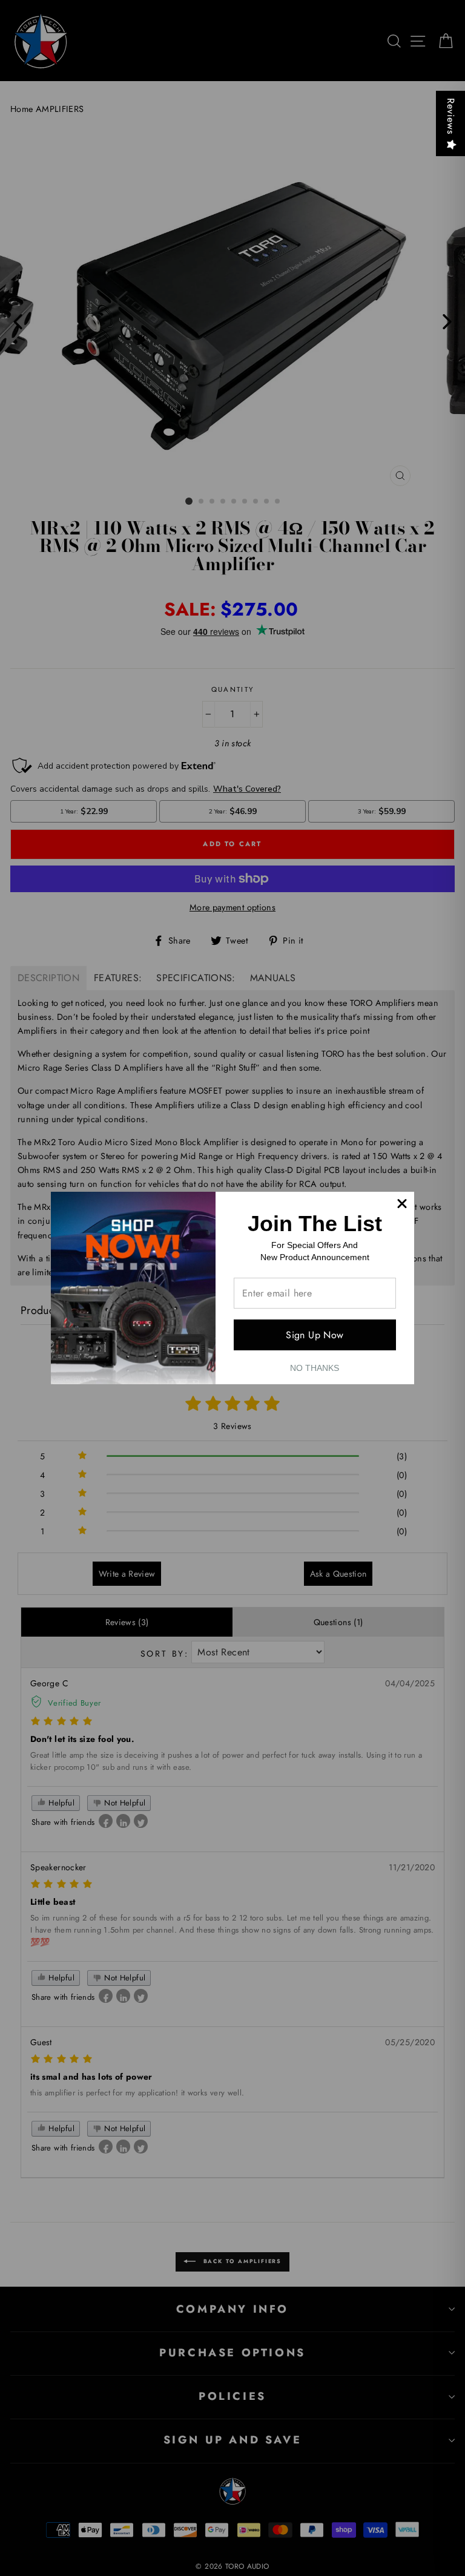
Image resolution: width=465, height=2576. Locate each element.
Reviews (451, 116)
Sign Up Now (315, 1335)
